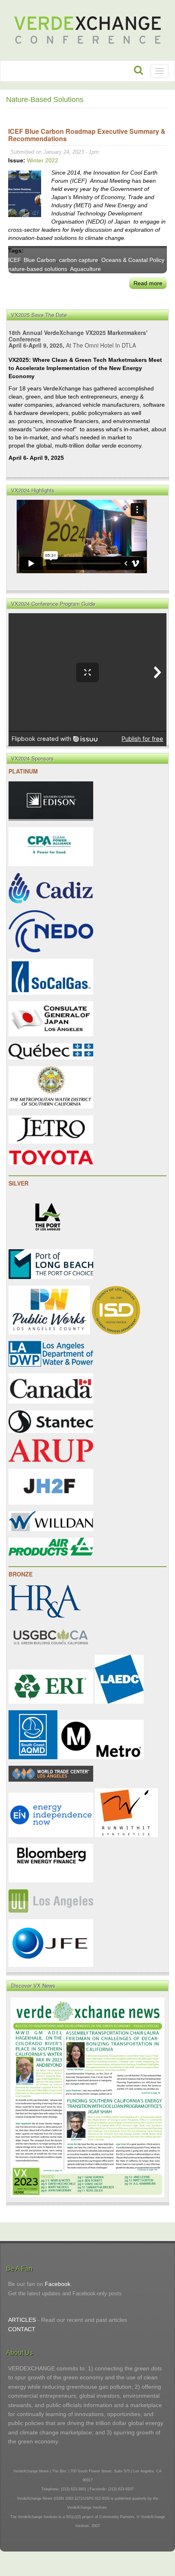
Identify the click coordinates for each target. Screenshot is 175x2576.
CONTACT (22, 2329)
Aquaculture (85, 269)
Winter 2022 (43, 160)
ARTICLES (22, 2320)
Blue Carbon (40, 260)
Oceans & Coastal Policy (133, 260)
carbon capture (79, 260)
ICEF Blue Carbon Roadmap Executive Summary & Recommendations (87, 135)
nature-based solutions (38, 269)
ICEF (14, 260)
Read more (148, 283)
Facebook (58, 2284)
